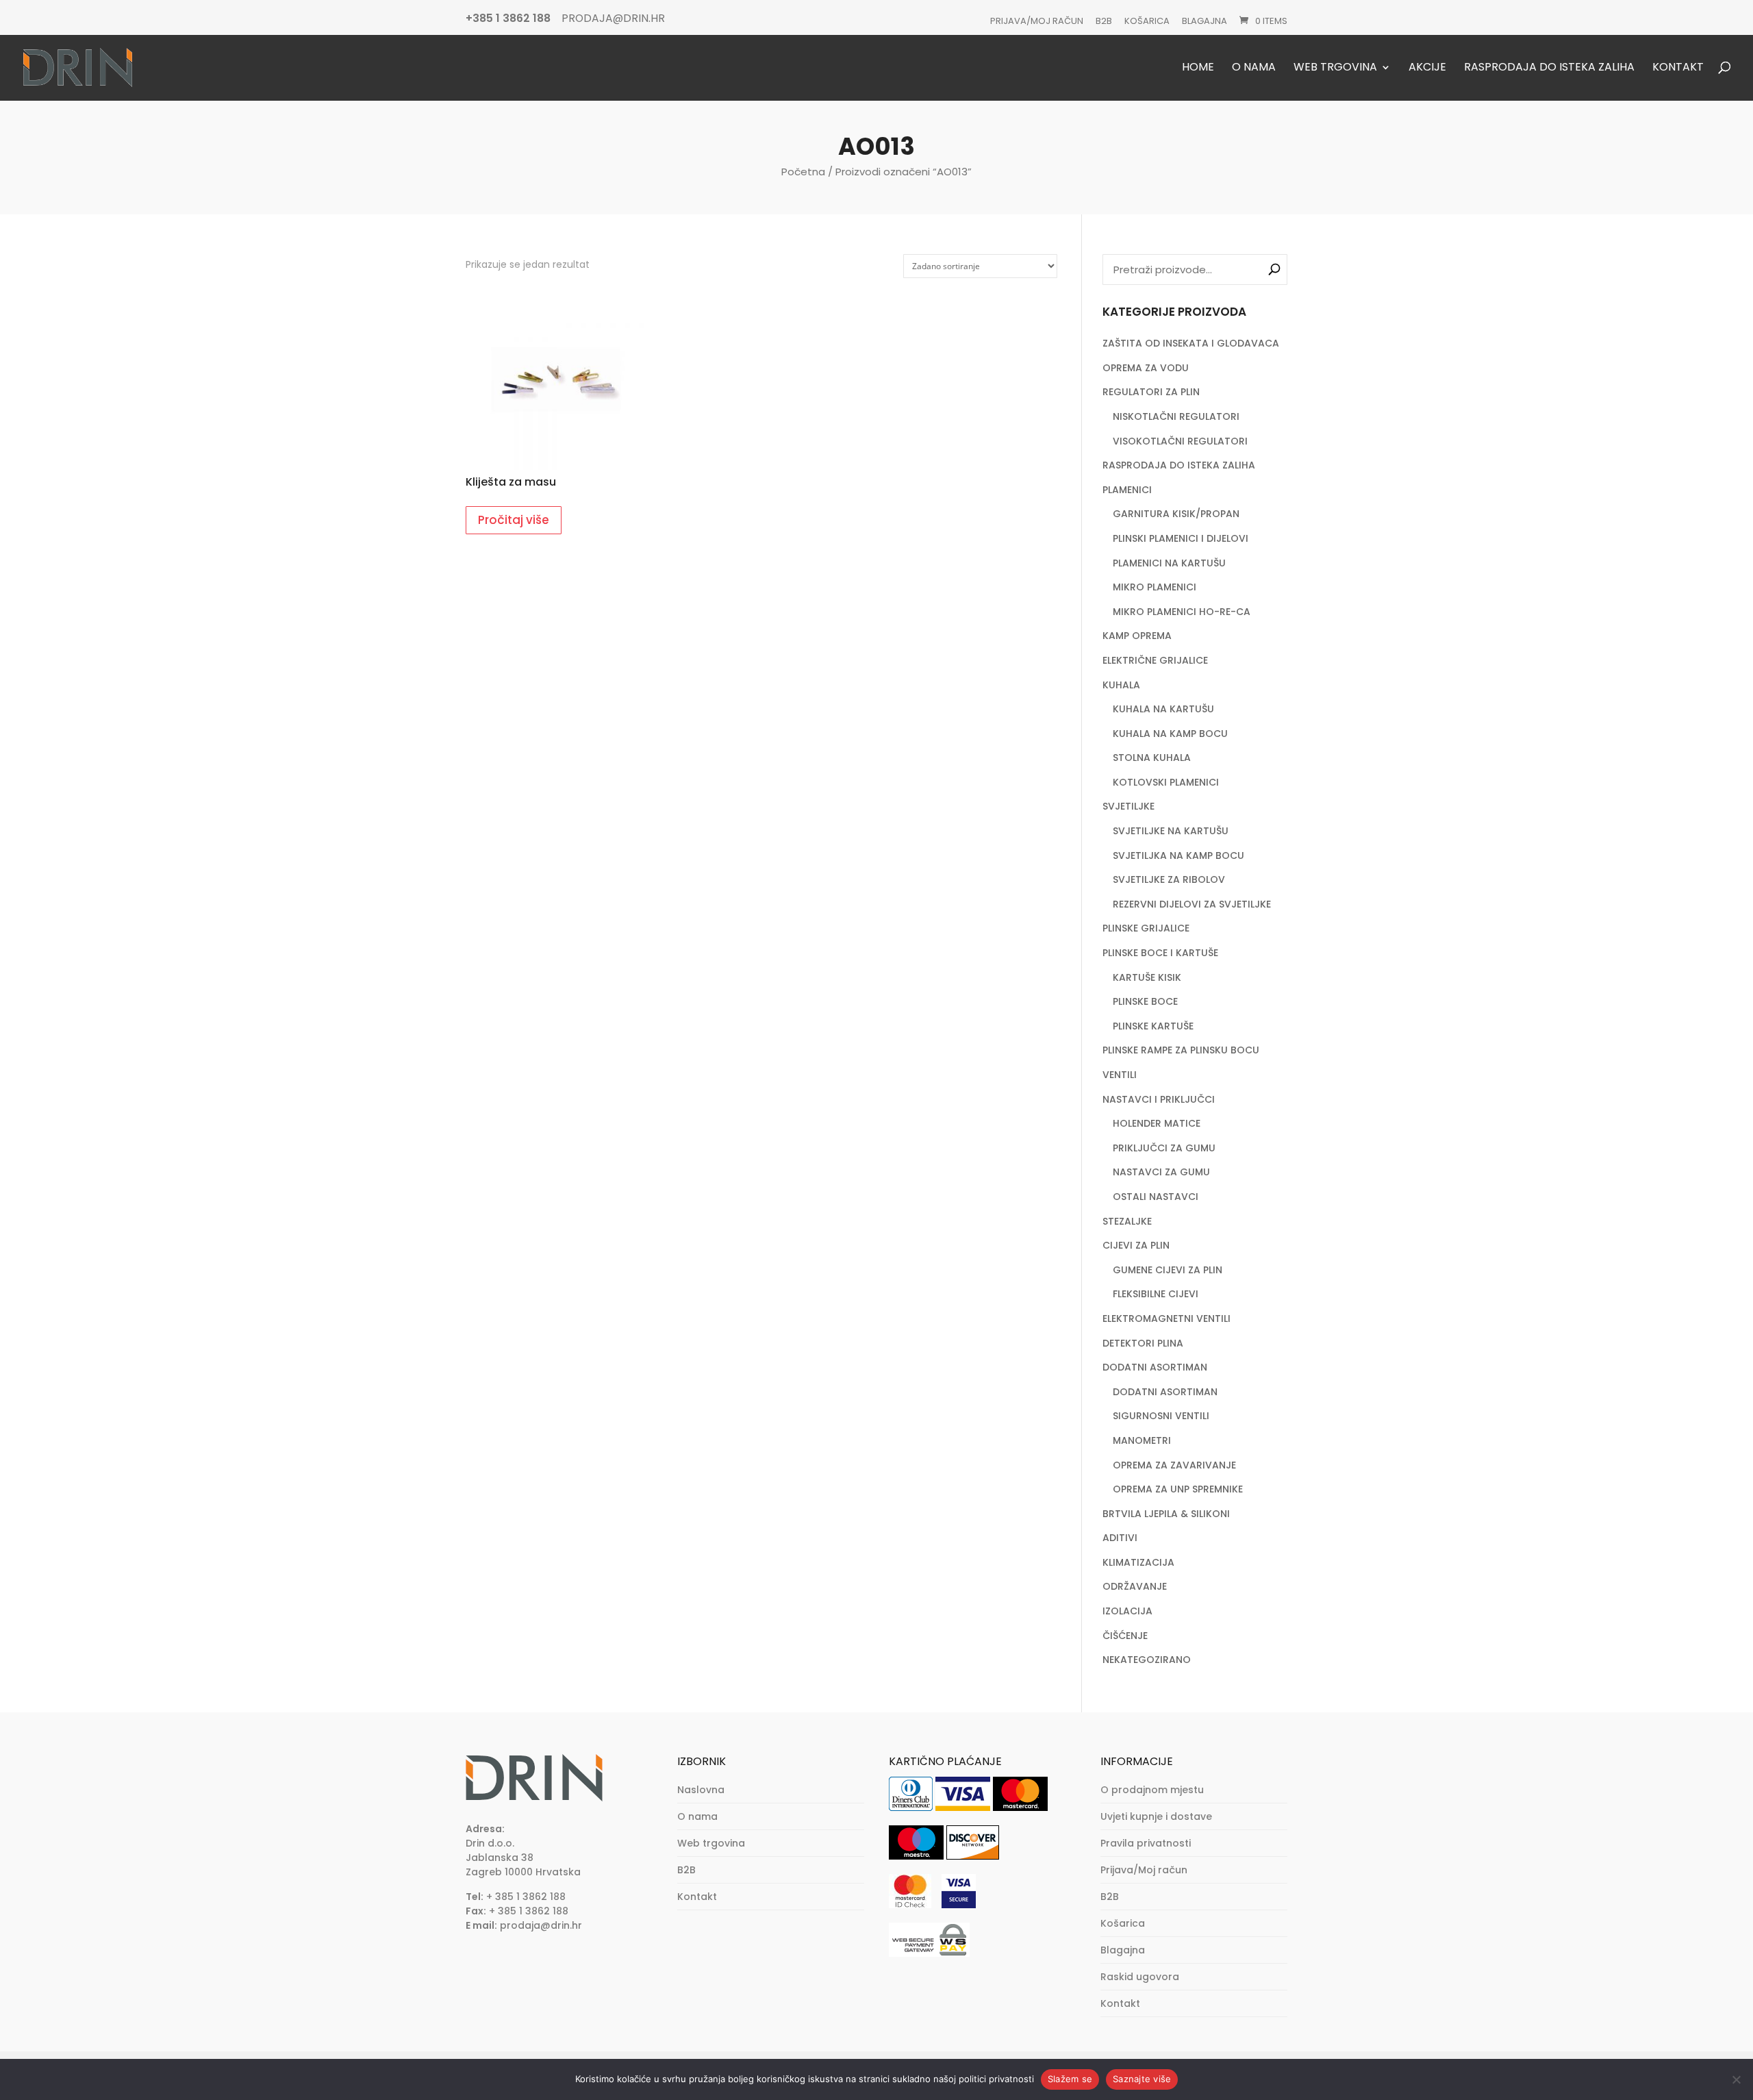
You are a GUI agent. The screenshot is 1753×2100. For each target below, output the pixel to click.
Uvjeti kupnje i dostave (1156, 1816)
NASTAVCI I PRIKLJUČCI (1159, 1099)
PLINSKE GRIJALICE (1146, 928)
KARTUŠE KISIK (1147, 977)
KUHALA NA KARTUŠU (1163, 709)
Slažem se (1070, 2079)
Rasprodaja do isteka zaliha (1549, 68)
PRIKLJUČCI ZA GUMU (1164, 1148)
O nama (1254, 68)
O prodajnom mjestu (1152, 1790)
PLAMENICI (1127, 490)
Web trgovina (1335, 68)
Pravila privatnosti (1146, 1843)
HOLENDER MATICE (1157, 1123)
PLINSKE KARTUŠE (1153, 1026)
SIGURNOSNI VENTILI (1161, 1416)
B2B (1104, 21)
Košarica (1147, 21)
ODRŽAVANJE (1135, 1586)
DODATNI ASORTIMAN (1155, 1367)
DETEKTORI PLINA (1143, 1343)
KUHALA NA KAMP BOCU (1170, 734)
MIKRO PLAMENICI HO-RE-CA (1182, 612)
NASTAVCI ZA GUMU (1161, 1172)
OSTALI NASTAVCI (1156, 1197)
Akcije (1427, 68)
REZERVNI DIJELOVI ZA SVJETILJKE (1192, 904)
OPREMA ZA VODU (1146, 368)
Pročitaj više (514, 520)
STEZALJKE (1127, 1221)
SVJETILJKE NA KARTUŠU (1171, 831)
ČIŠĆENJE (1125, 1636)
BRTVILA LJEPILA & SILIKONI (1166, 1514)
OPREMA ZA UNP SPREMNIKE (1178, 1489)
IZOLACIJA (1127, 1611)
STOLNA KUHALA (1152, 758)
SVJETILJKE (1128, 806)
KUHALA (1121, 685)
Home (1198, 68)
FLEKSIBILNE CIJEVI (1156, 1294)
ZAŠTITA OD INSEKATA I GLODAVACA (1191, 343)
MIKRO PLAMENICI (1155, 587)
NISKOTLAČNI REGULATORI (1176, 416)
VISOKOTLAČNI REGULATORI (1180, 441)
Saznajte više (1142, 2079)
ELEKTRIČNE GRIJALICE (1155, 660)
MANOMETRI (1142, 1440)
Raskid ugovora (1140, 1977)
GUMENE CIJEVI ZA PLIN (1168, 1270)
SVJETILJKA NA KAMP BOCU (1178, 855)
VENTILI (1120, 1075)
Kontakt (1678, 68)
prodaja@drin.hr (541, 1925)
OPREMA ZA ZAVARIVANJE (1174, 1465)
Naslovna (701, 1790)
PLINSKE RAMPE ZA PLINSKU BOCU (1181, 1050)
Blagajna (1205, 21)
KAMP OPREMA (1137, 636)
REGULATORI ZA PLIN (1151, 392)
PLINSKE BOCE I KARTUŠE (1160, 953)
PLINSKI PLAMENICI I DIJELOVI (1181, 538)
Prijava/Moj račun (1037, 21)
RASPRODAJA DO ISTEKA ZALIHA (1179, 465)
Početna (803, 172)
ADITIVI (1120, 1538)
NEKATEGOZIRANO (1147, 1660)
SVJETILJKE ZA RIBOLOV (1169, 879)
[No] (1736, 2079)
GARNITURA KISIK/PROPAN (1176, 514)
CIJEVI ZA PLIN (1136, 1245)
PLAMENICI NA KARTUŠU (1169, 563)
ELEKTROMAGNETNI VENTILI (1166, 1318)
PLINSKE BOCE (1145, 1001)
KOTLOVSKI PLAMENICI (1166, 782)
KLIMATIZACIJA (1138, 1562)
